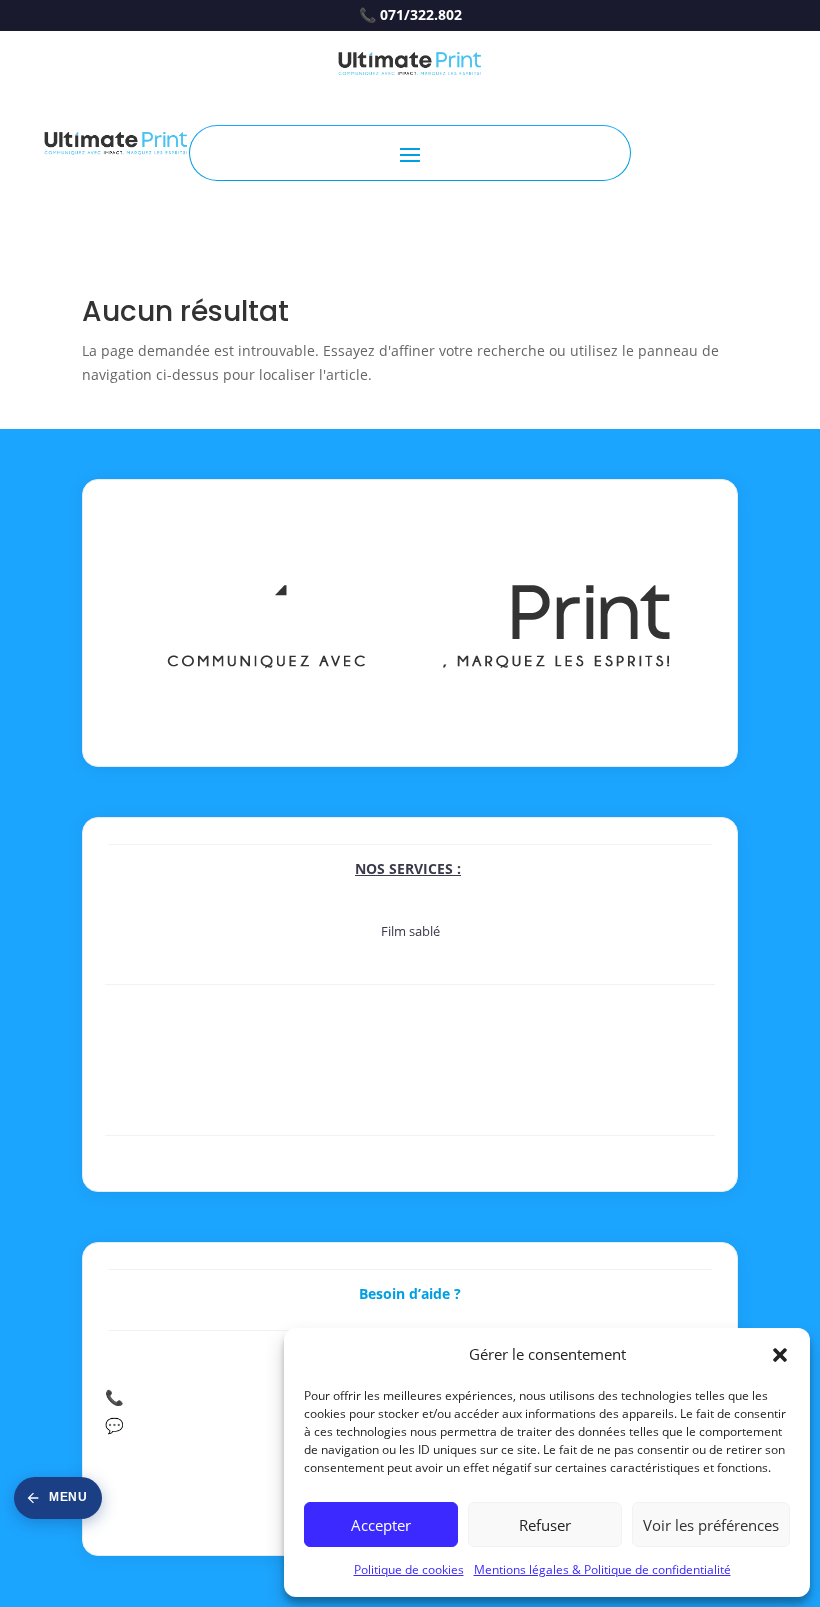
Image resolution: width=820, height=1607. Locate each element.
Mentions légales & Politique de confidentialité (602, 1569)
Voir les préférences (711, 1525)
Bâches (410, 1080)
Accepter (381, 1525)
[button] (780, 1355)
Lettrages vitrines (410, 975)
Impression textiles (410, 1124)
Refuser (545, 1525)
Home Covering (410, 1006)
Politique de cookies (409, 1569)
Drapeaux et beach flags (410, 1102)
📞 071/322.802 (410, 15)
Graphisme (410, 1157)
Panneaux (410, 1058)
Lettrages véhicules (410, 953)
